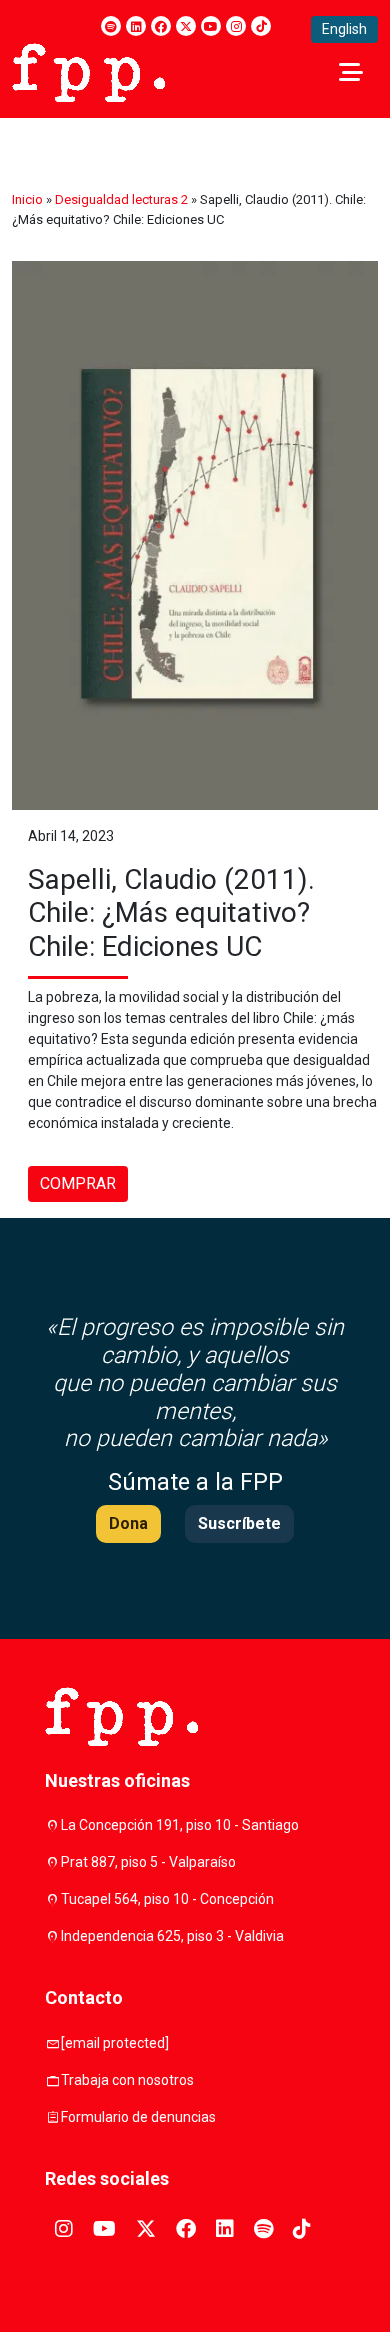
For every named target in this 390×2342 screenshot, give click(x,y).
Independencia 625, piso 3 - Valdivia (172, 1936)
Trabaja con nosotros (127, 2080)
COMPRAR (78, 1183)
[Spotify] (111, 26)
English (344, 29)
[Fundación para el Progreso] (88, 71)
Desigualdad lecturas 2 (121, 199)
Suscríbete (239, 1523)
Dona (128, 1523)
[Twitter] (186, 26)
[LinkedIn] (136, 26)
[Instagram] (236, 26)
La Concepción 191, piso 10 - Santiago (180, 1825)
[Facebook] (161, 26)
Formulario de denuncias (138, 2117)
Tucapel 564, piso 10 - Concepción (167, 1899)
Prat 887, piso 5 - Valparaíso (148, 1862)
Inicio (27, 199)
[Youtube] (211, 26)
